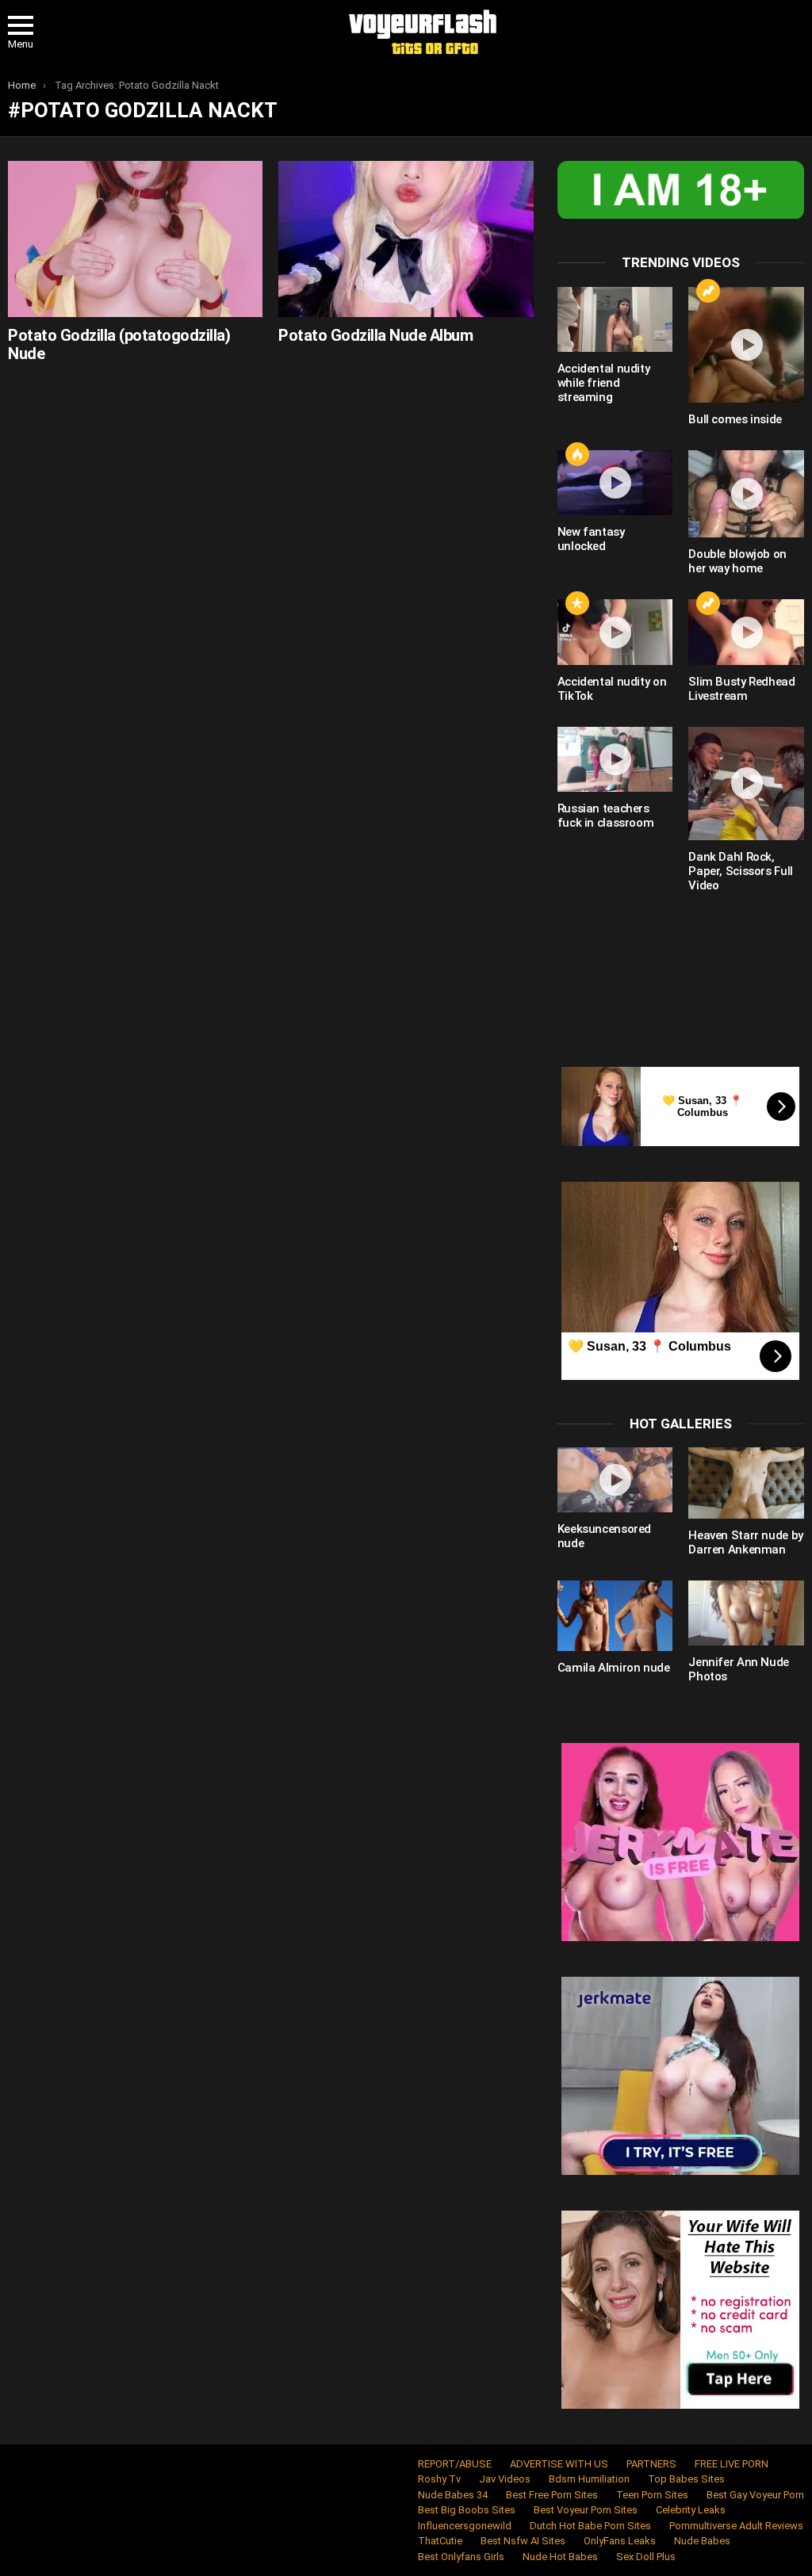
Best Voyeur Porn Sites (586, 2510)
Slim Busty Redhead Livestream (741, 689)
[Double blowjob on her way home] (746, 494)
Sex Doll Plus (646, 2557)
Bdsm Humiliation (589, 2479)
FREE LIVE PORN (732, 2464)
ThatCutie (440, 2541)
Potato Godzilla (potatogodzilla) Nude (119, 344)
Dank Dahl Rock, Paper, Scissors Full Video (741, 871)
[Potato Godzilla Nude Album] (406, 239)
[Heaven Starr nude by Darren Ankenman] (746, 1483)
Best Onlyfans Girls (461, 2557)
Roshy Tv (439, 2479)
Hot (577, 454)
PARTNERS (651, 2464)
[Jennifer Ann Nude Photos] (746, 1613)
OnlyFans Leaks (620, 2541)
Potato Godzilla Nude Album (375, 335)
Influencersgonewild (465, 2526)
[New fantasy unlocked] (615, 483)
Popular (577, 603)
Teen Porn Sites (652, 2495)
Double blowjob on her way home (737, 561)
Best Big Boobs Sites (467, 2510)
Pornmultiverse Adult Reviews (736, 2526)
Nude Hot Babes (560, 2557)
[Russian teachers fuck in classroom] (615, 759)
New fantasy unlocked (591, 539)
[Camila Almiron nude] (615, 1616)
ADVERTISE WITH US (559, 2464)
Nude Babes (702, 2541)
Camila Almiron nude (614, 1668)
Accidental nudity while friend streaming (604, 383)
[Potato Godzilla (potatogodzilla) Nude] (135, 239)
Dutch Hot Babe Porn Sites (590, 2526)
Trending (708, 291)
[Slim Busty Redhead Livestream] (746, 632)
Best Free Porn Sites (552, 2495)
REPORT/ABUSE (455, 2464)
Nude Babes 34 (453, 2495)
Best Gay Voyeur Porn (755, 2495)
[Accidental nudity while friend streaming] (615, 319)
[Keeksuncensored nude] (615, 1480)
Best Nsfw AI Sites (523, 2541)
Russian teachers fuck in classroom (606, 816)
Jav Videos (505, 2479)
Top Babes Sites (686, 2479)
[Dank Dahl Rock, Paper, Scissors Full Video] (746, 784)
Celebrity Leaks (691, 2510)
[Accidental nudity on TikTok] (615, 632)
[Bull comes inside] (746, 345)
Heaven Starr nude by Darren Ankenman (746, 1542)
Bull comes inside (735, 419)
